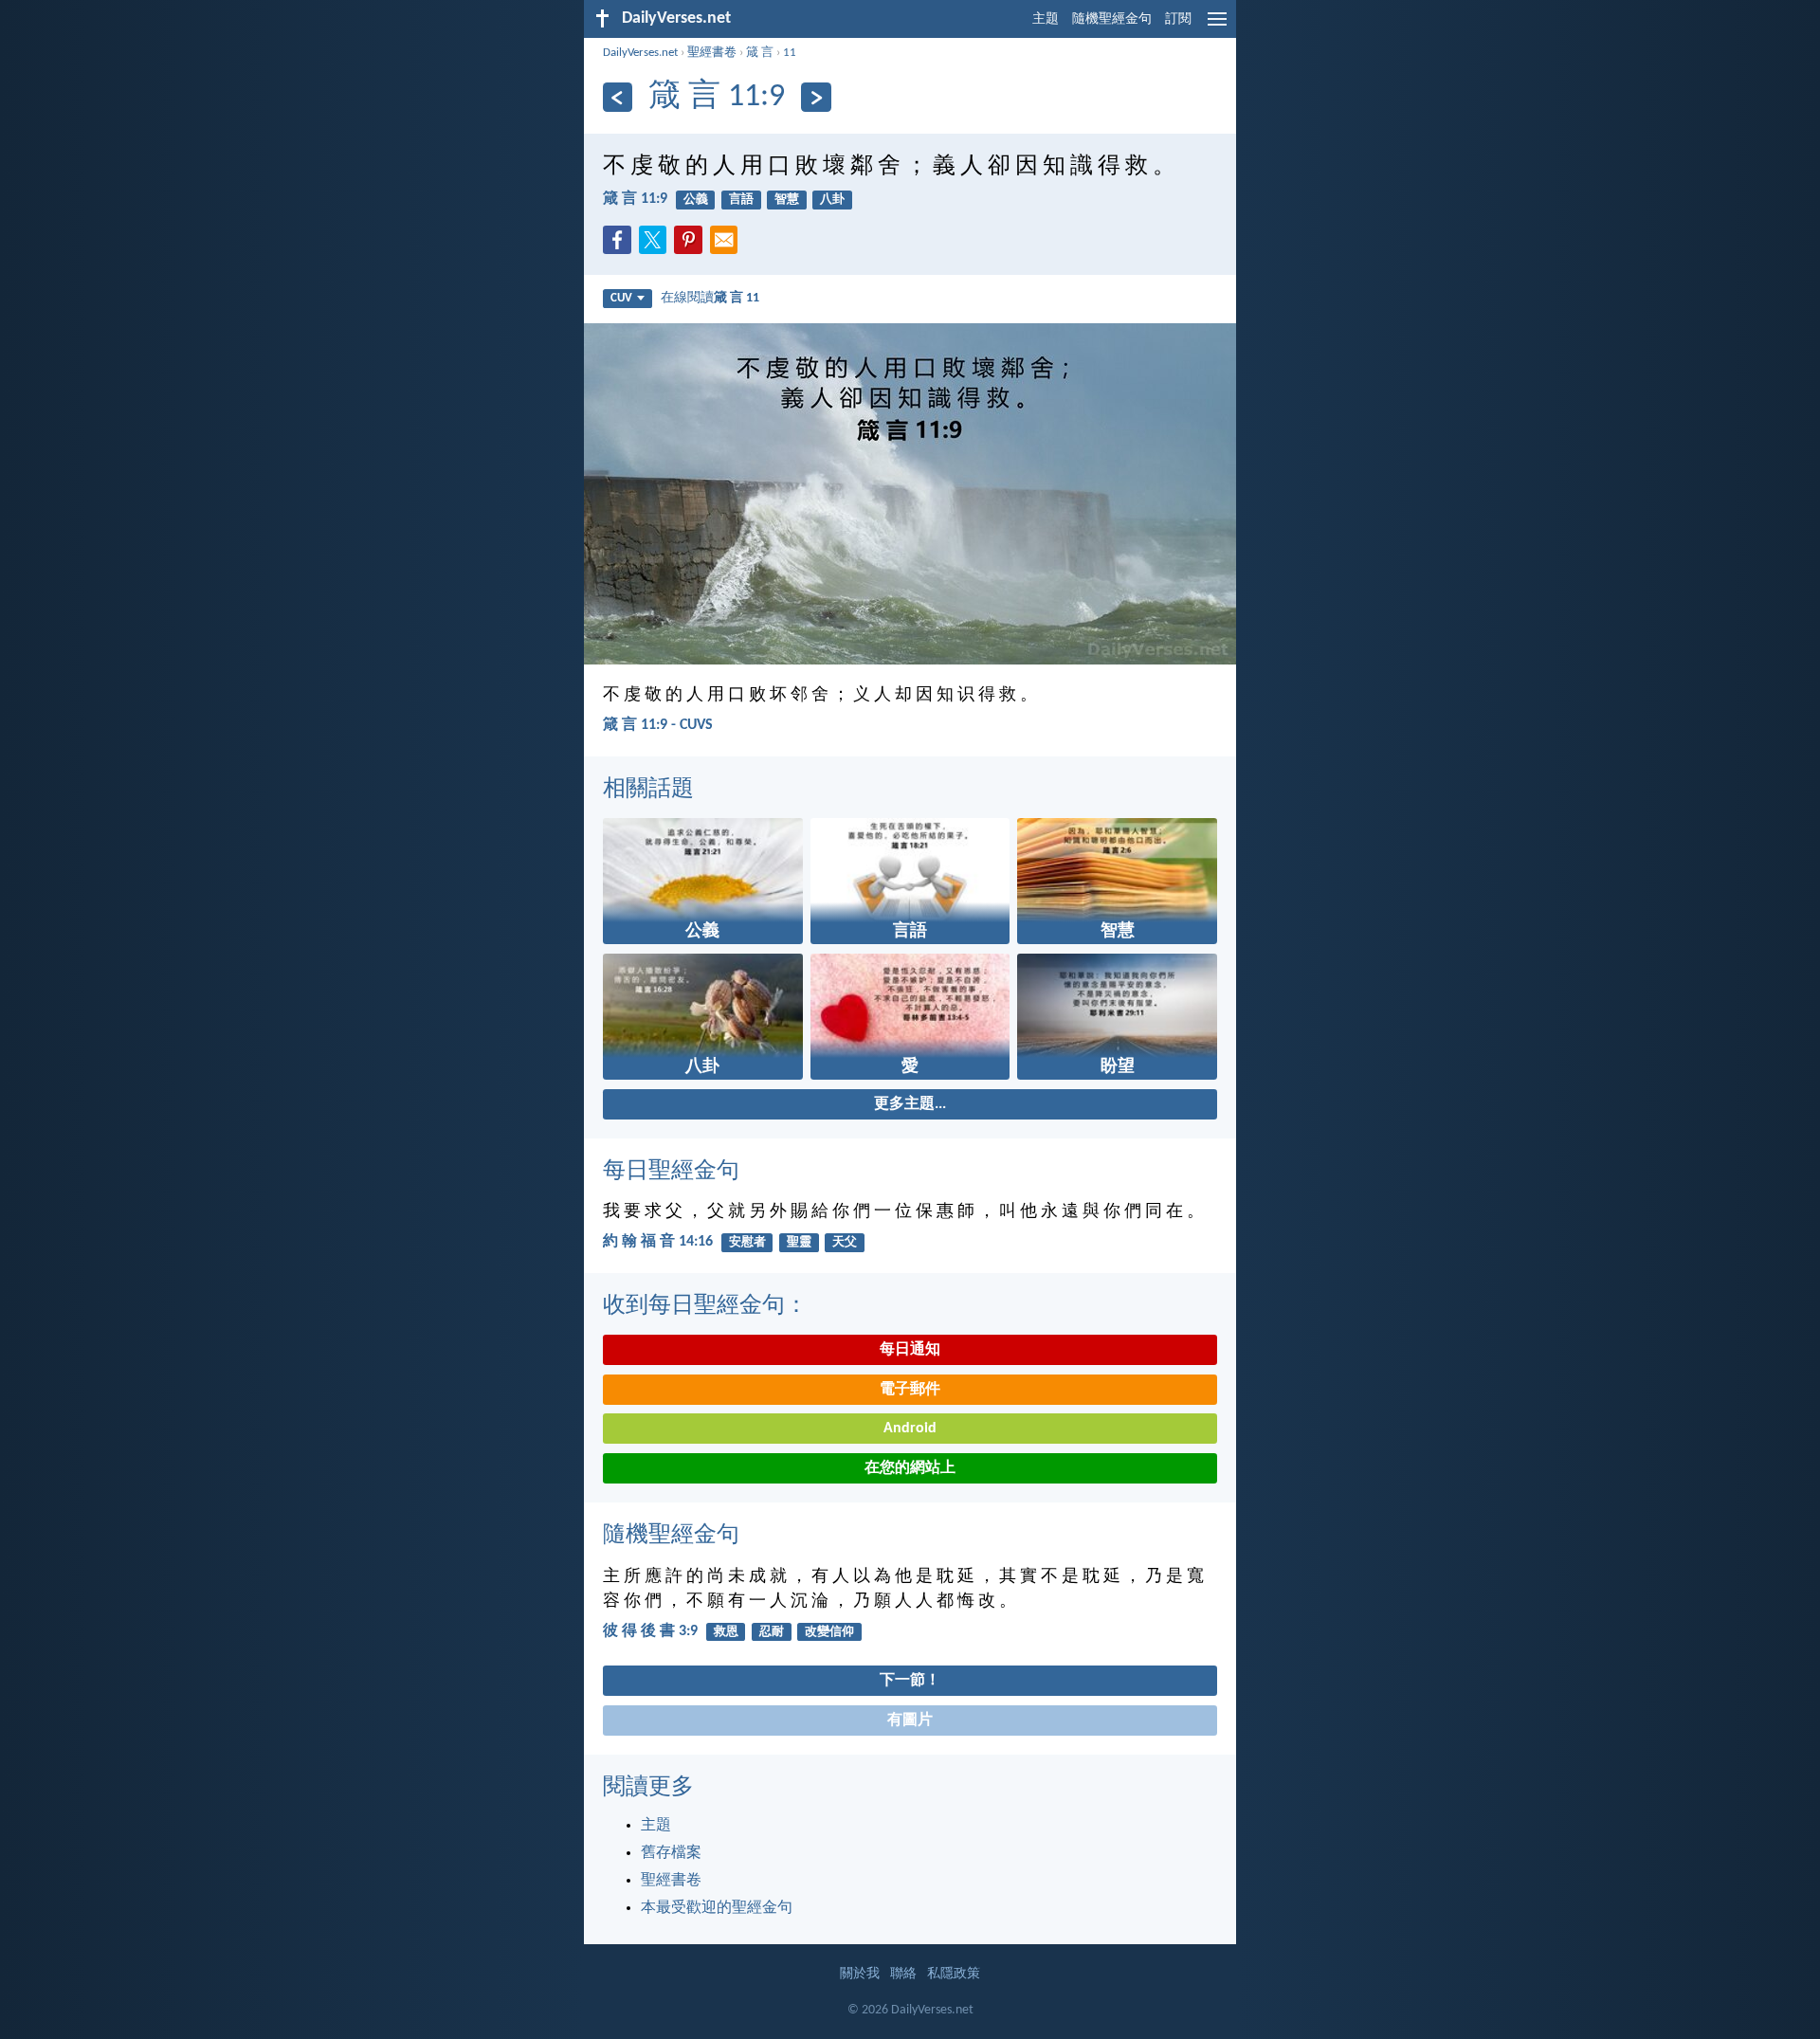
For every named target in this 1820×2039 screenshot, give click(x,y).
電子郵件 (910, 1390)
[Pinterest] (692, 246)
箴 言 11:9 (635, 199)
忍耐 (772, 1632)
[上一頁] (618, 97)
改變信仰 (829, 1632)
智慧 (787, 200)
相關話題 (648, 790)
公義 (696, 200)
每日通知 (910, 1350)
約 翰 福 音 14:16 (658, 1242)
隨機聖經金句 (1112, 19)
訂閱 (1178, 19)
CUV (621, 298)
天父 (845, 1242)
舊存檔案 (671, 1853)
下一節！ (910, 1681)
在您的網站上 (910, 1468)
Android (910, 1429)
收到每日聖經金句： (705, 1306)
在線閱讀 (710, 298)
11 (790, 53)
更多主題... (910, 1104)
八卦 (832, 200)
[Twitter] (657, 246)
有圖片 (910, 1720)
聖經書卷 (712, 53)
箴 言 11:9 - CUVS (658, 725)
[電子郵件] (728, 246)
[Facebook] (621, 246)
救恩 (726, 1632)
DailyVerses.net (640, 53)
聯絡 (903, 1974)
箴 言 (760, 53)
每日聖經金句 (671, 1172)
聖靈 (799, 1242)
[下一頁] (816, 97)
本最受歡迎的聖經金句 (717, 1908)
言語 (741, 200)
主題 (1046, 19)
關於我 (860, 1974)
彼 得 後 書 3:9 (650, 1631)
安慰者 (747, 1242)
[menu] (1217, 27)
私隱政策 (954, 1974)
